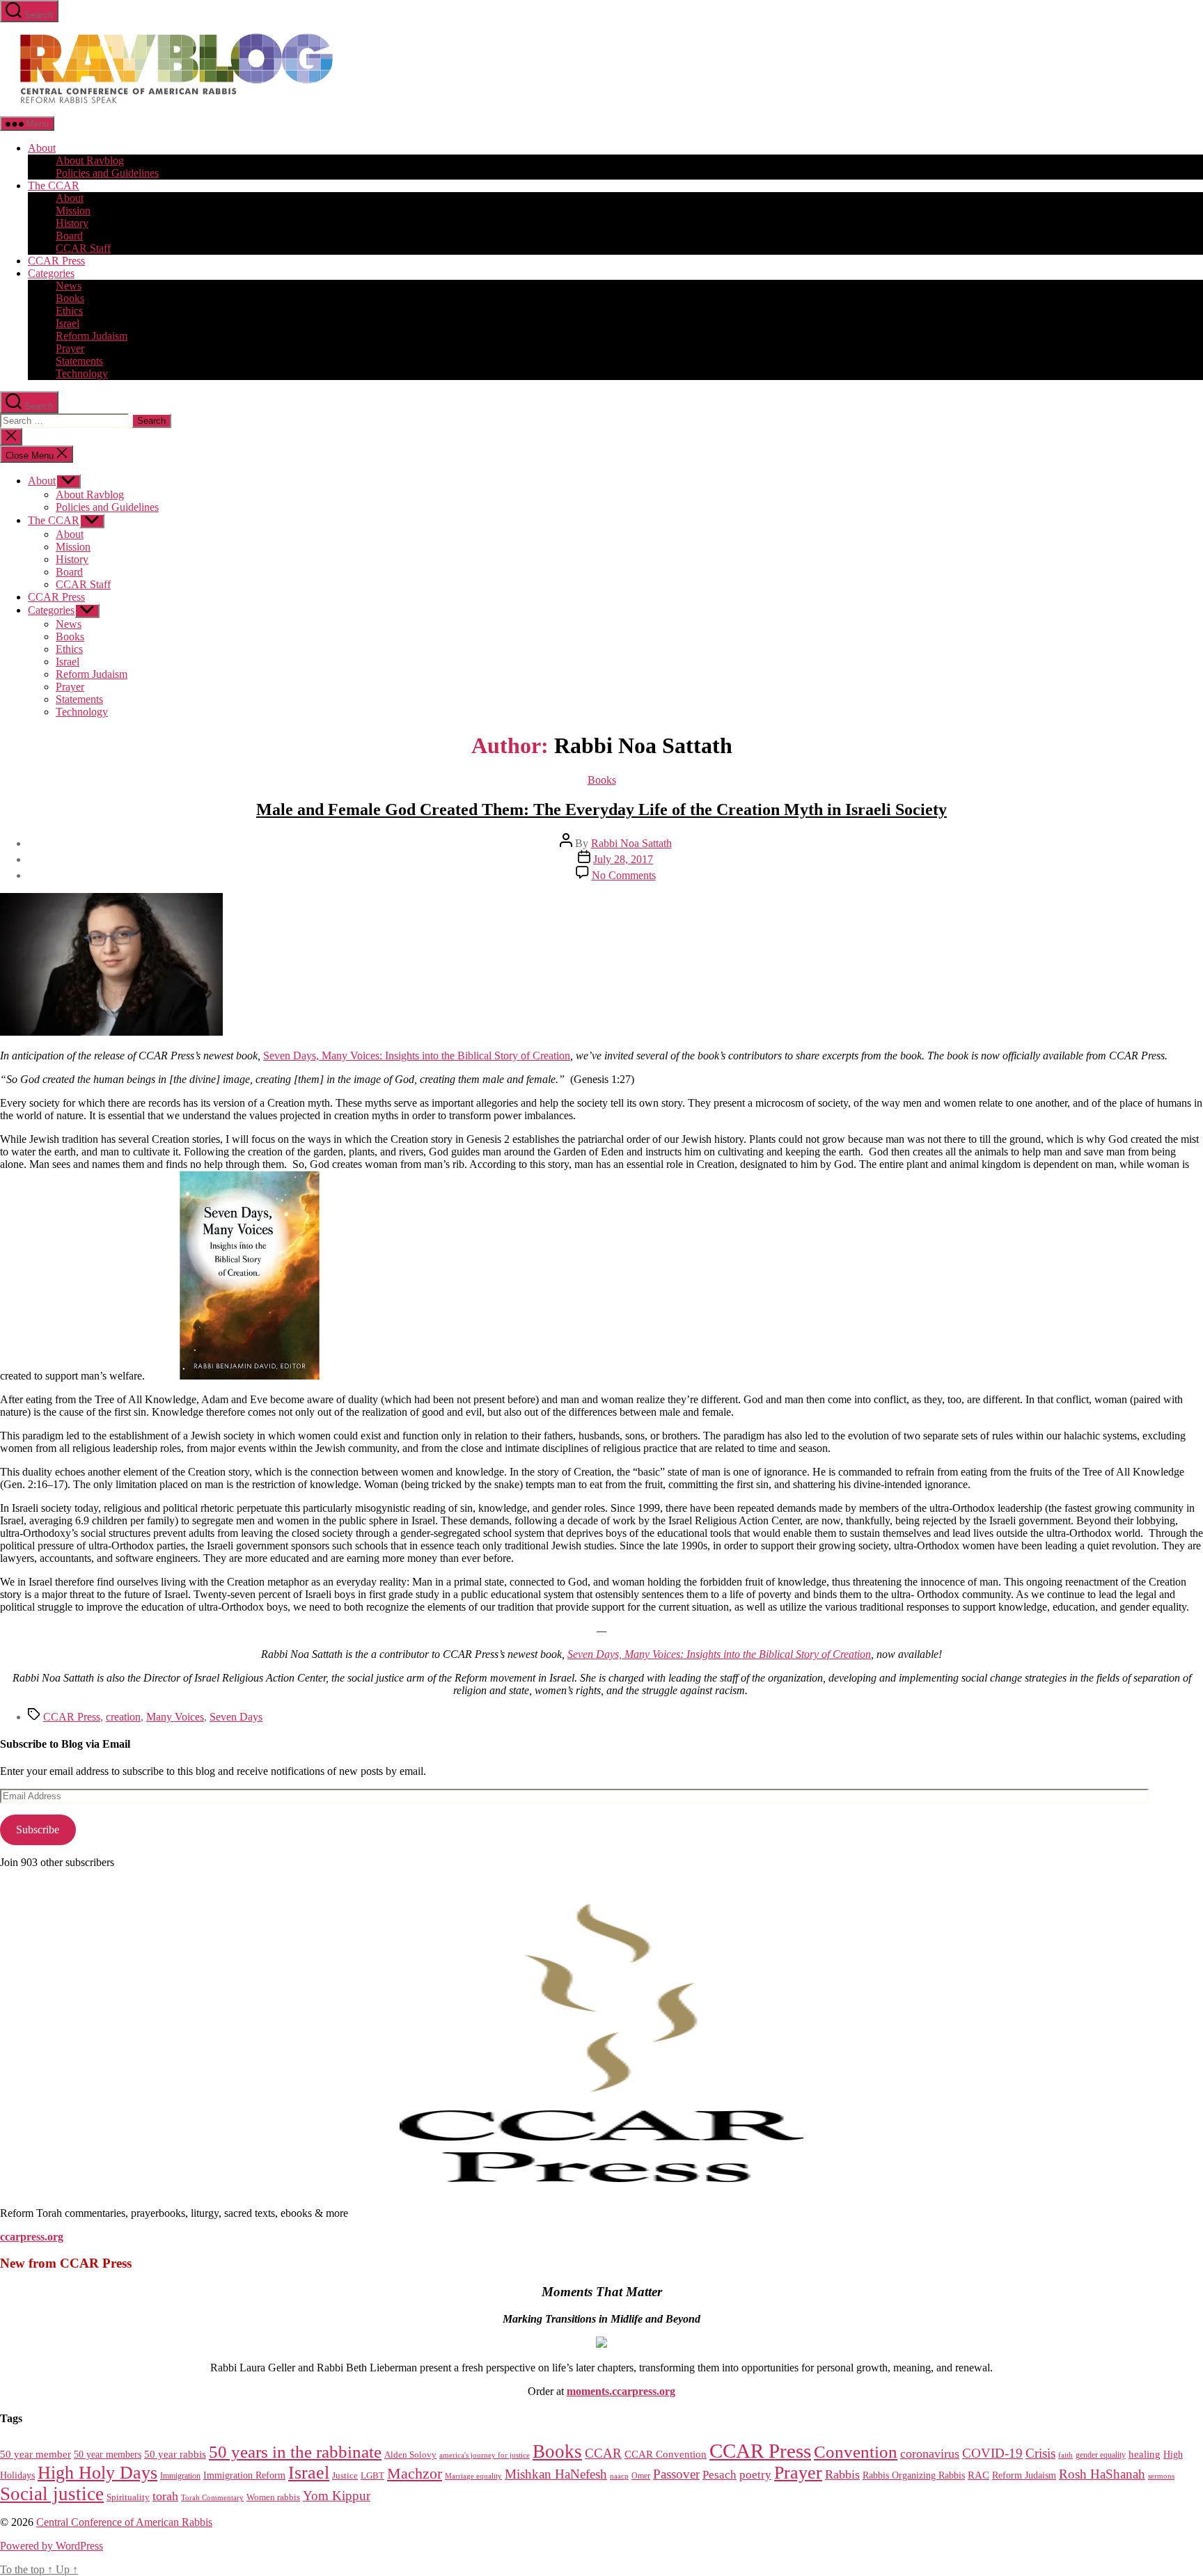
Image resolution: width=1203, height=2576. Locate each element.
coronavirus (930, 2453)
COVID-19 (992, 2453)
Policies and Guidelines (107, 173)
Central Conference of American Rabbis (124, 2522)
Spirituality (128, 2497)
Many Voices (175, 1717)
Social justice (52, 2494)
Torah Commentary (212, 2497)
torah (165, 2496)
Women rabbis (273, 2497)
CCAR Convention (666, 2454)
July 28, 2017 (623, 859)
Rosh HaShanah (1102, 2474)
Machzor (415, 2474)
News (69, 286)
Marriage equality (473, 2476)
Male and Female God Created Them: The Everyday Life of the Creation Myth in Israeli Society (601, 809)
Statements (79, 361)
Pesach (720, 2475)
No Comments (624, 875)
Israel (68, 323)
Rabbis (842, 2474)
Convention (856, 2452)
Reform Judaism (92, 336)
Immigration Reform (244, 2475)
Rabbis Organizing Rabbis (914, 2475)
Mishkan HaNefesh (556, 2474)
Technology (82, 373)
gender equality (1101, 2455)
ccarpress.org (32, 2237)
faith (1066, 2455)
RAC (978, 2475)
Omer (641, 2476)
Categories (51, 273)
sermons (1161, 2476)
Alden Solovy (410, 2455)
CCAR (603, 2453)
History (72, 223)
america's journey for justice (485, 2455)
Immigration (180, 2476)
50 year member (36, 2454)
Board (69, 236)
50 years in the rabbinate (295, 2452)
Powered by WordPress (52, 2546)
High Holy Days (97, 2473)
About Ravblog (90, 160)
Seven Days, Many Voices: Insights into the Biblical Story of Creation (417, 1056)
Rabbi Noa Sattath (631, 843)
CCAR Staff (83, 248)
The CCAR (54, 185)
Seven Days (236, 1717)
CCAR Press (56, 261)
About (42, 148)
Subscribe (38, 1830)
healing (1145, 2454)
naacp (619, 2476)
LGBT (372, 2475)
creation (123, 1717)
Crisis (1040, 2453)
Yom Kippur (337, 2496)
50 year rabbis (175, 2454)
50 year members (108, 2454)
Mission (73, 211)
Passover (676, 2474)
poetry (755, 2475)
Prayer (70, 348)
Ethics (69, 311)
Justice (345, 2475)
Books (70, 298)
